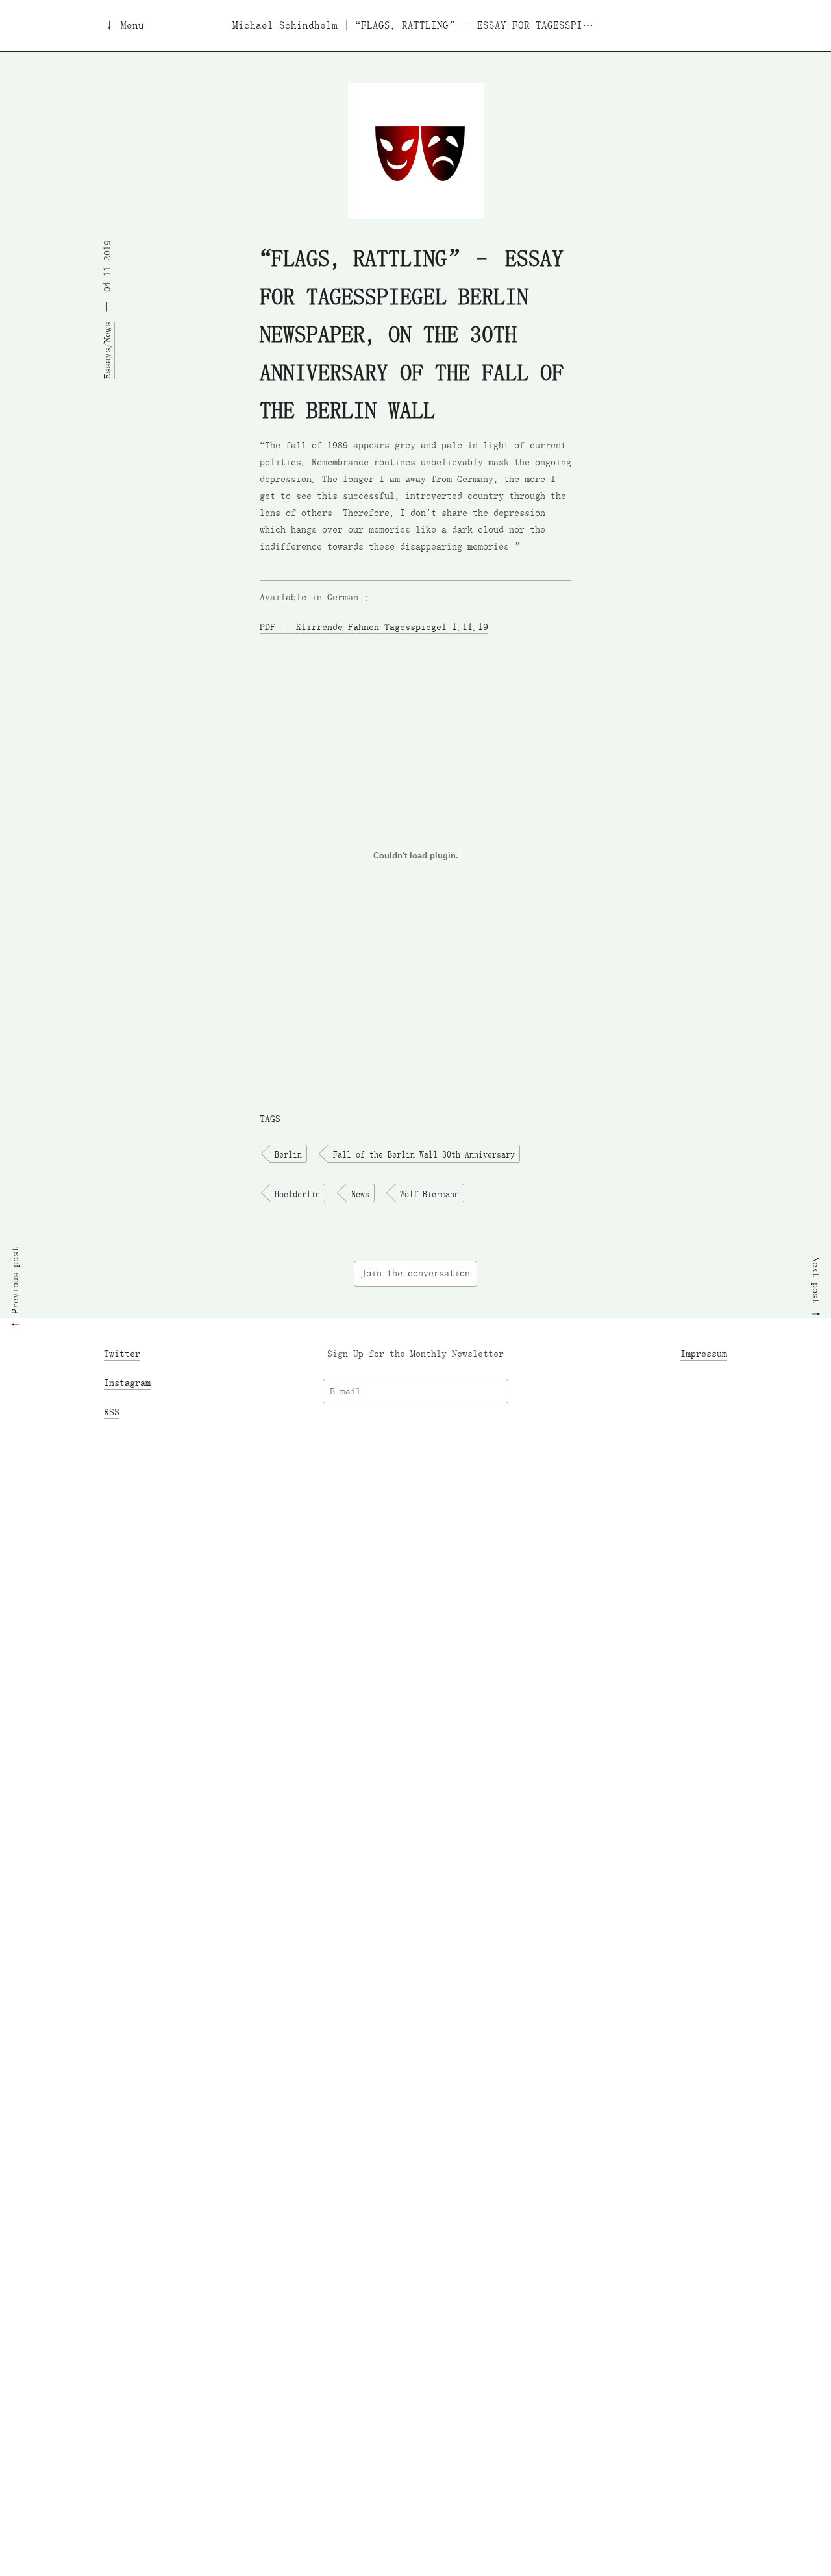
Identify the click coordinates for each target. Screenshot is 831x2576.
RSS (112, 1412)
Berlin (288, 1154)
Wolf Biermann (429, 1193)
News (360, 1193)
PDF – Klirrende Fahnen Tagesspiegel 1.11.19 (374, 626)
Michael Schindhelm (285, 26)
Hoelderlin (297, 1193)
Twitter (122, 1354)
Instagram (127, 1383)
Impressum (704, 1354)
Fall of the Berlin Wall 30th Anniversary (424, 1154)
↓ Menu (124, 26)
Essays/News (107, 350)
